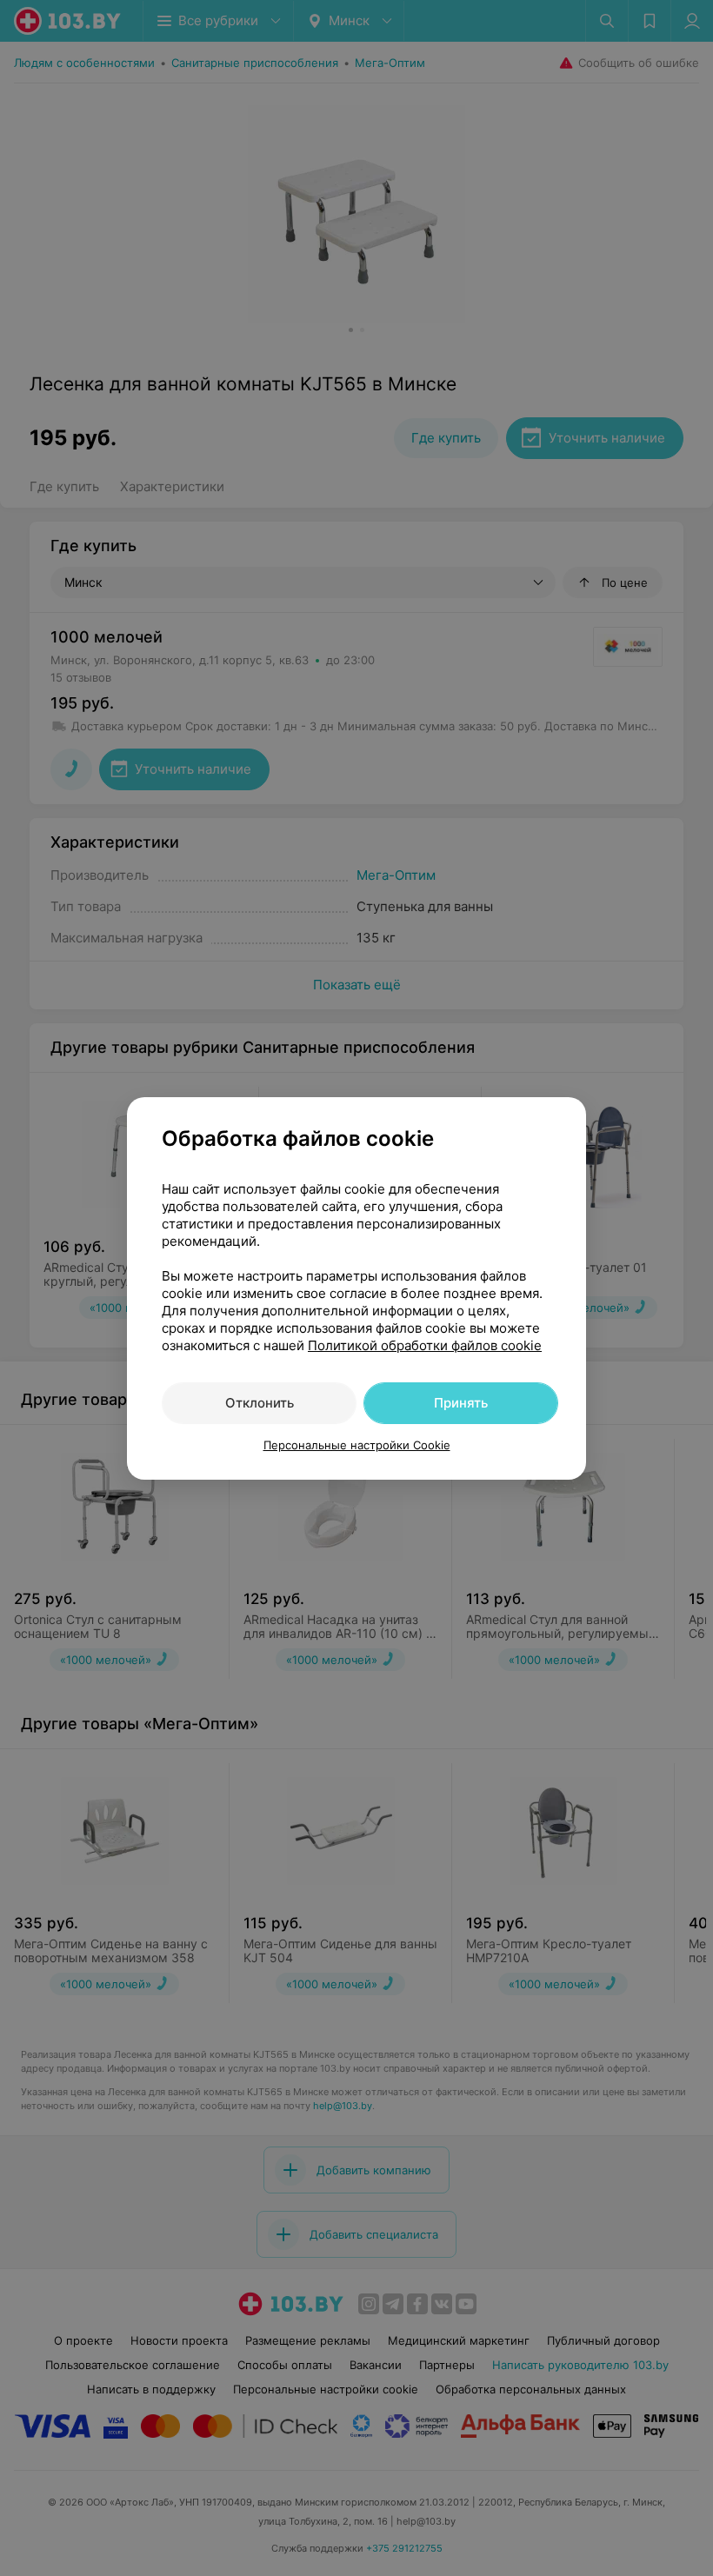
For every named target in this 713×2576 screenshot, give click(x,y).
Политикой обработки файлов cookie (425, 1345)
